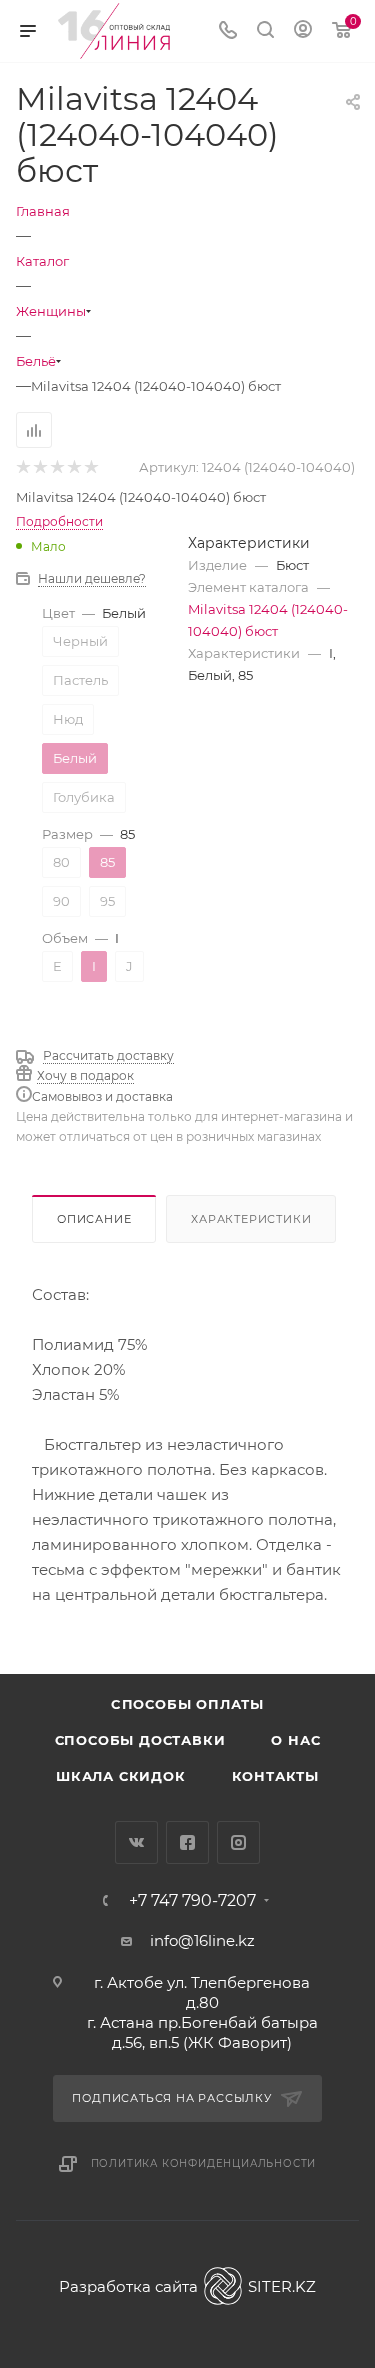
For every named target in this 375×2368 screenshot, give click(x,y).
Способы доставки (140, 1740)
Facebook (187, 1842)
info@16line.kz (202, 1940)
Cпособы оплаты (187, 1704)
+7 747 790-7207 (192, 1901)
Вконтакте (136, 1842)
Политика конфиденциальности (204, 2163)
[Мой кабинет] (303, 31)
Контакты (275, 1776)
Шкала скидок (121, 1776)
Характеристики (251, 1219)
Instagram (238, 1842)
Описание (94, 1219)
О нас (295, 1740)
